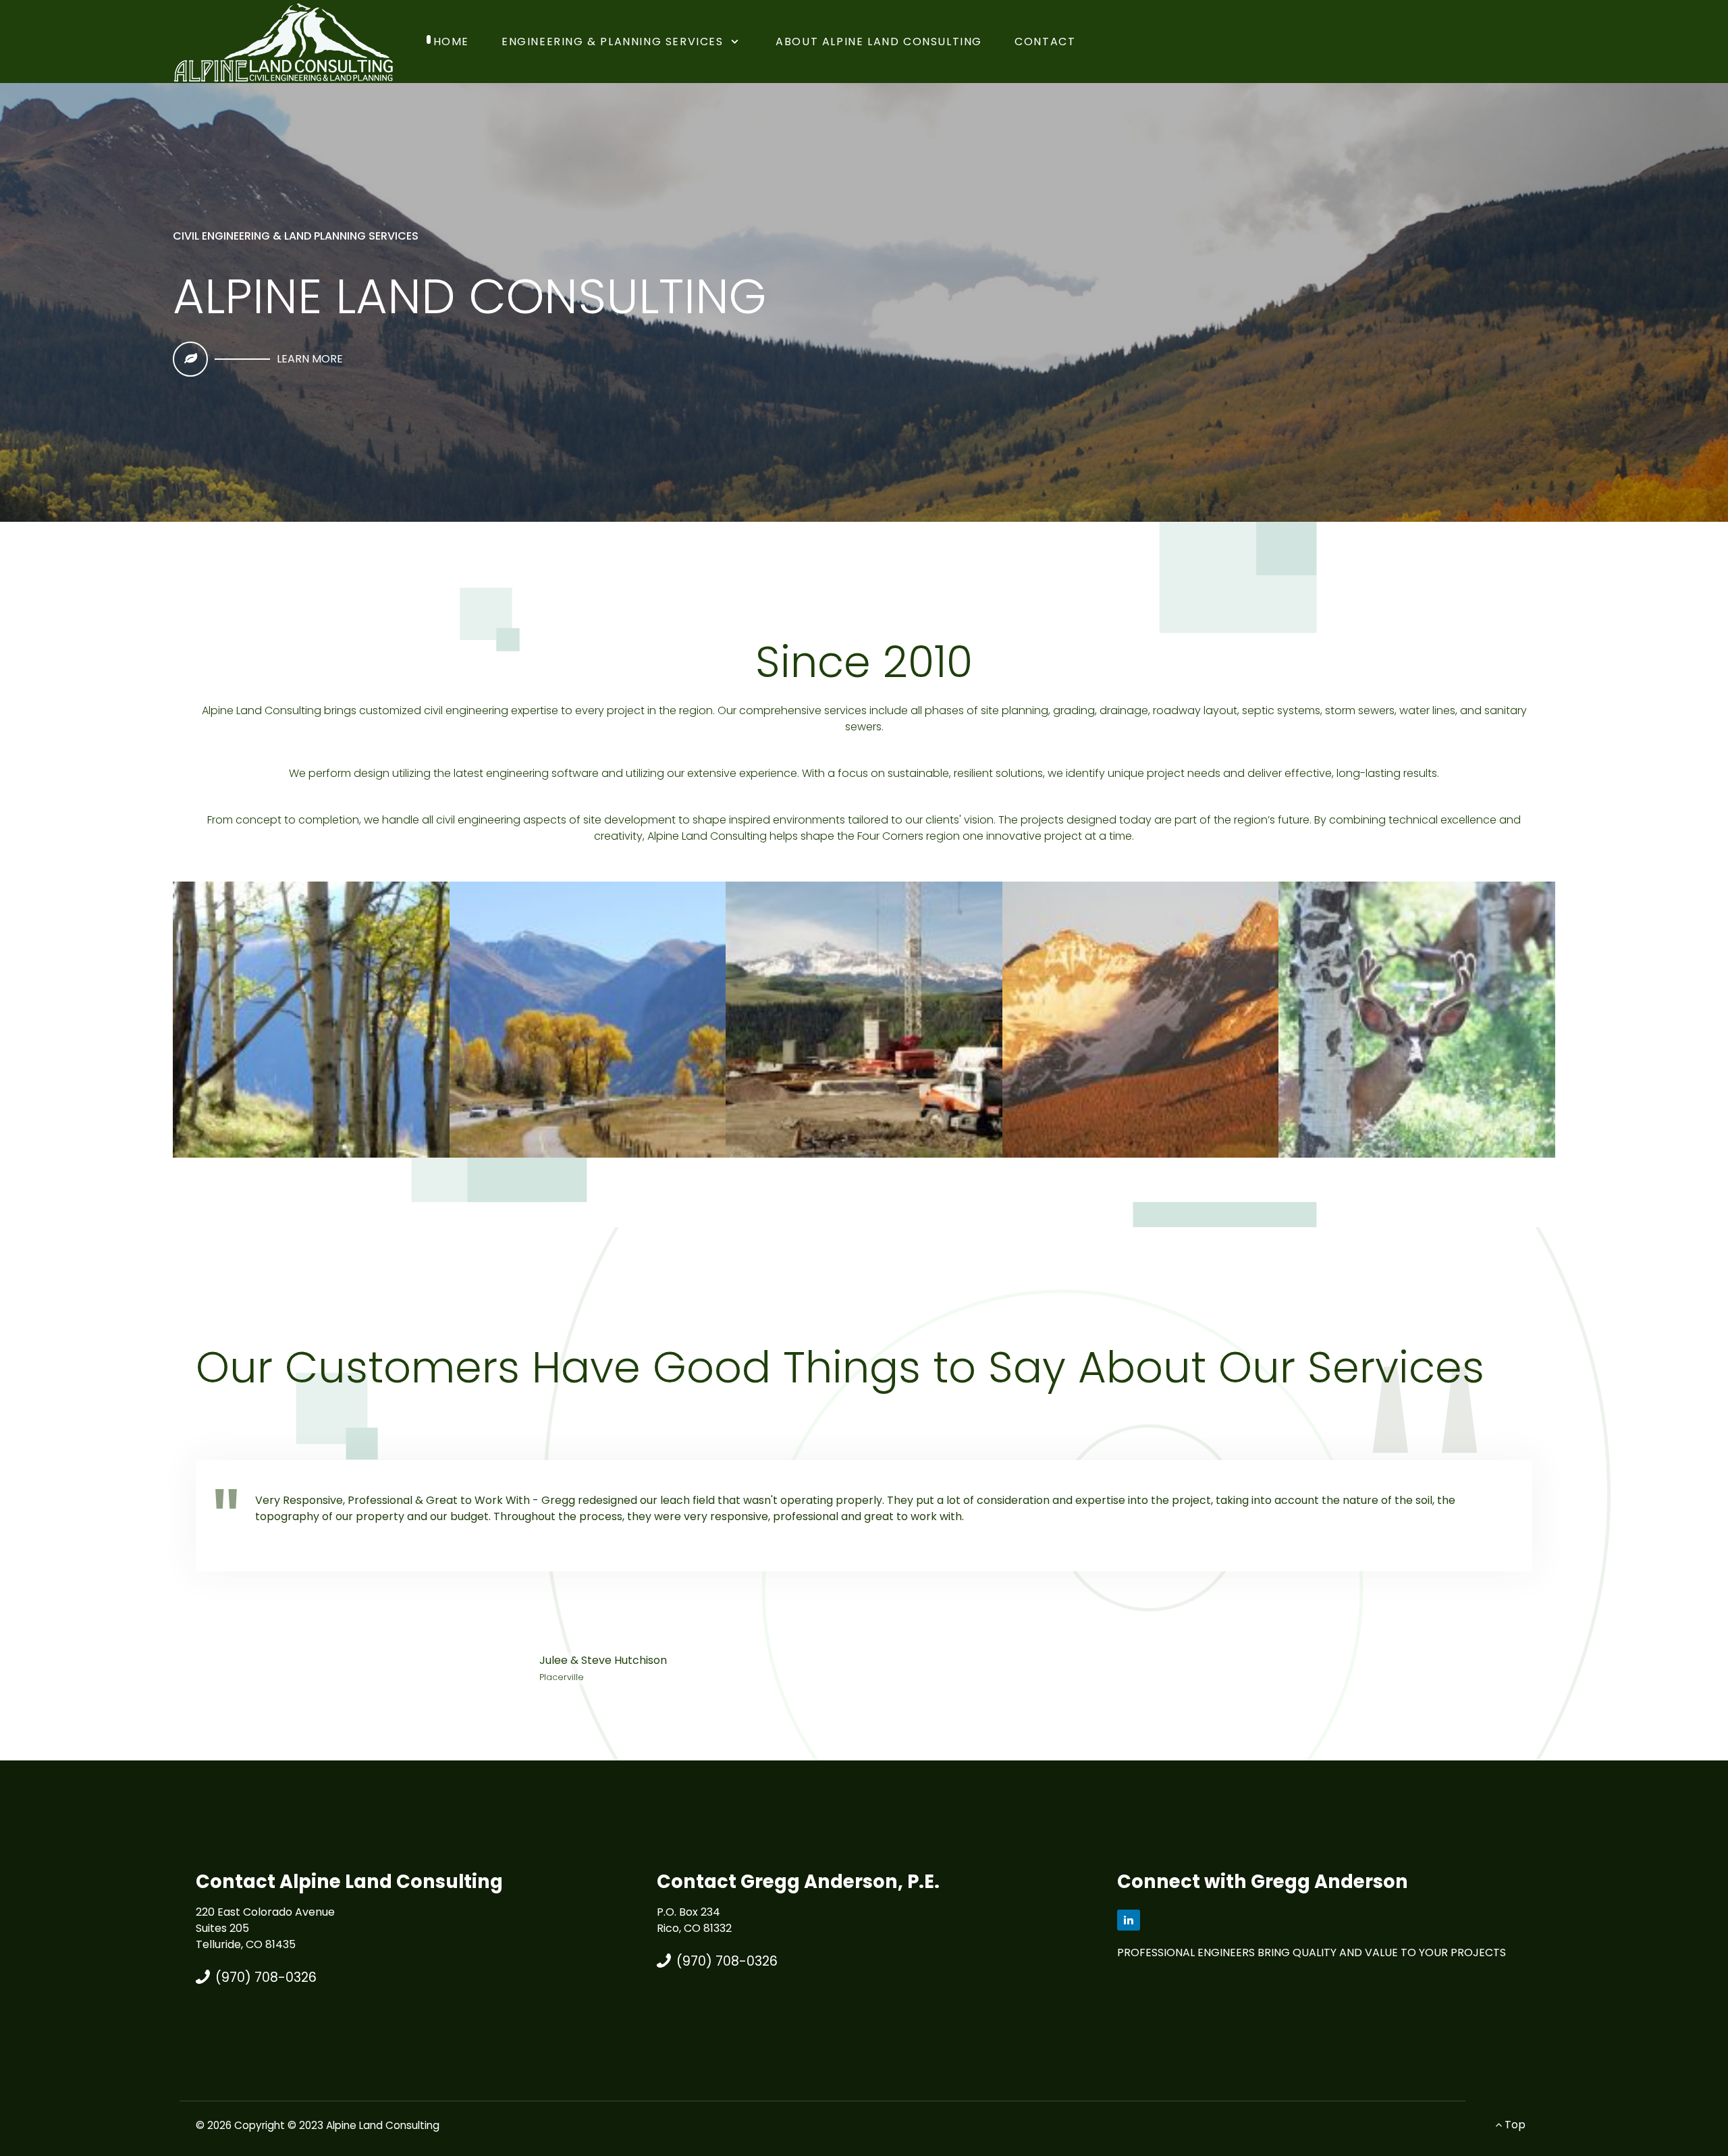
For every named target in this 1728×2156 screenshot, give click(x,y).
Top (1514, 2125)
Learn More (310, 359)
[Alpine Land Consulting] (283, 41)
